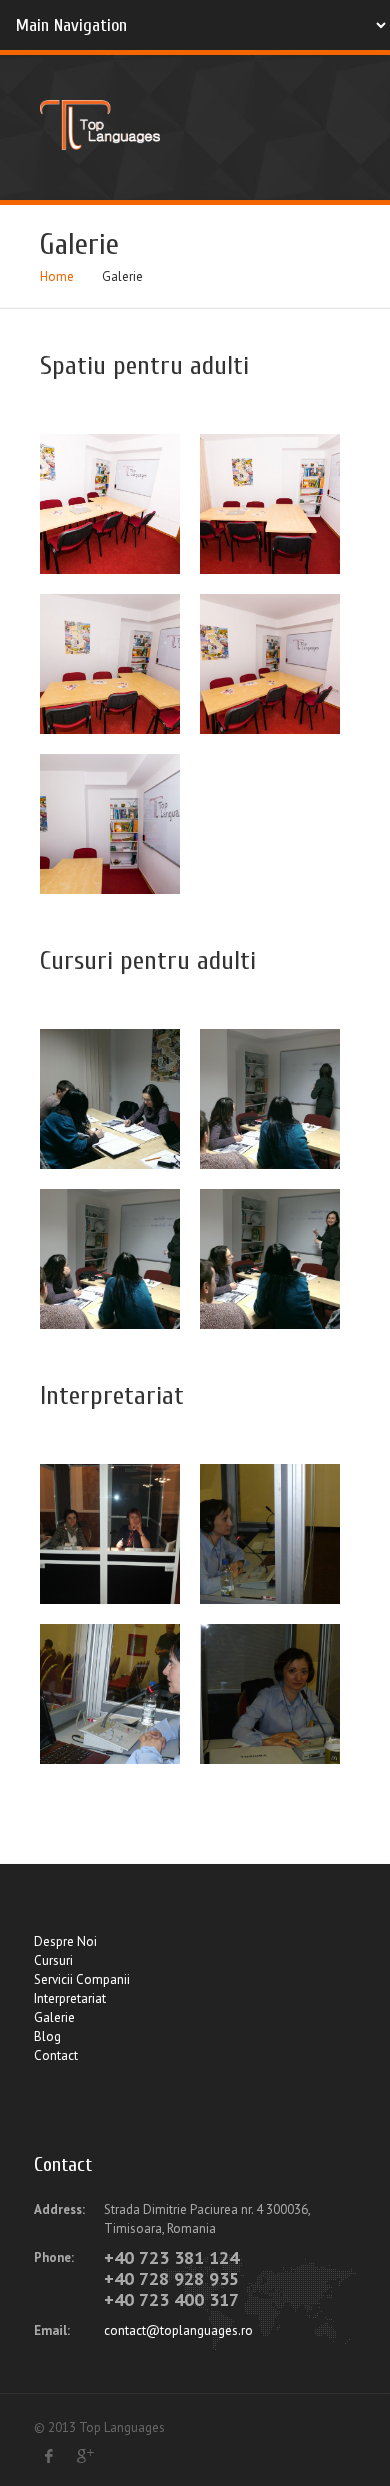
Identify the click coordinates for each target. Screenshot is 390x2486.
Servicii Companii (82, 1979)
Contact (56, 2055)
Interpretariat (70, 1998)
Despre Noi (65, 1941)
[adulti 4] (270, 504)
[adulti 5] (110, 504)
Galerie (54, 2017)
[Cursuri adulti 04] (270, 1259)
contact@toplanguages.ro (178, 2330)
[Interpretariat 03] (110, 1694)
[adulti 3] (110, 664)
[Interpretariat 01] (110, 1534)
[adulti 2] (270, 664)
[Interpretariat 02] (270, 1534)
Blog (47, 2036)
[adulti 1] (110, 824)
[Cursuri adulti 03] (110, 1259)
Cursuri (53, 1960)
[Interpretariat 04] (270, 1694)
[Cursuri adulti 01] (110, 1099)
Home (57, 276)
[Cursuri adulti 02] (270, 1099)
